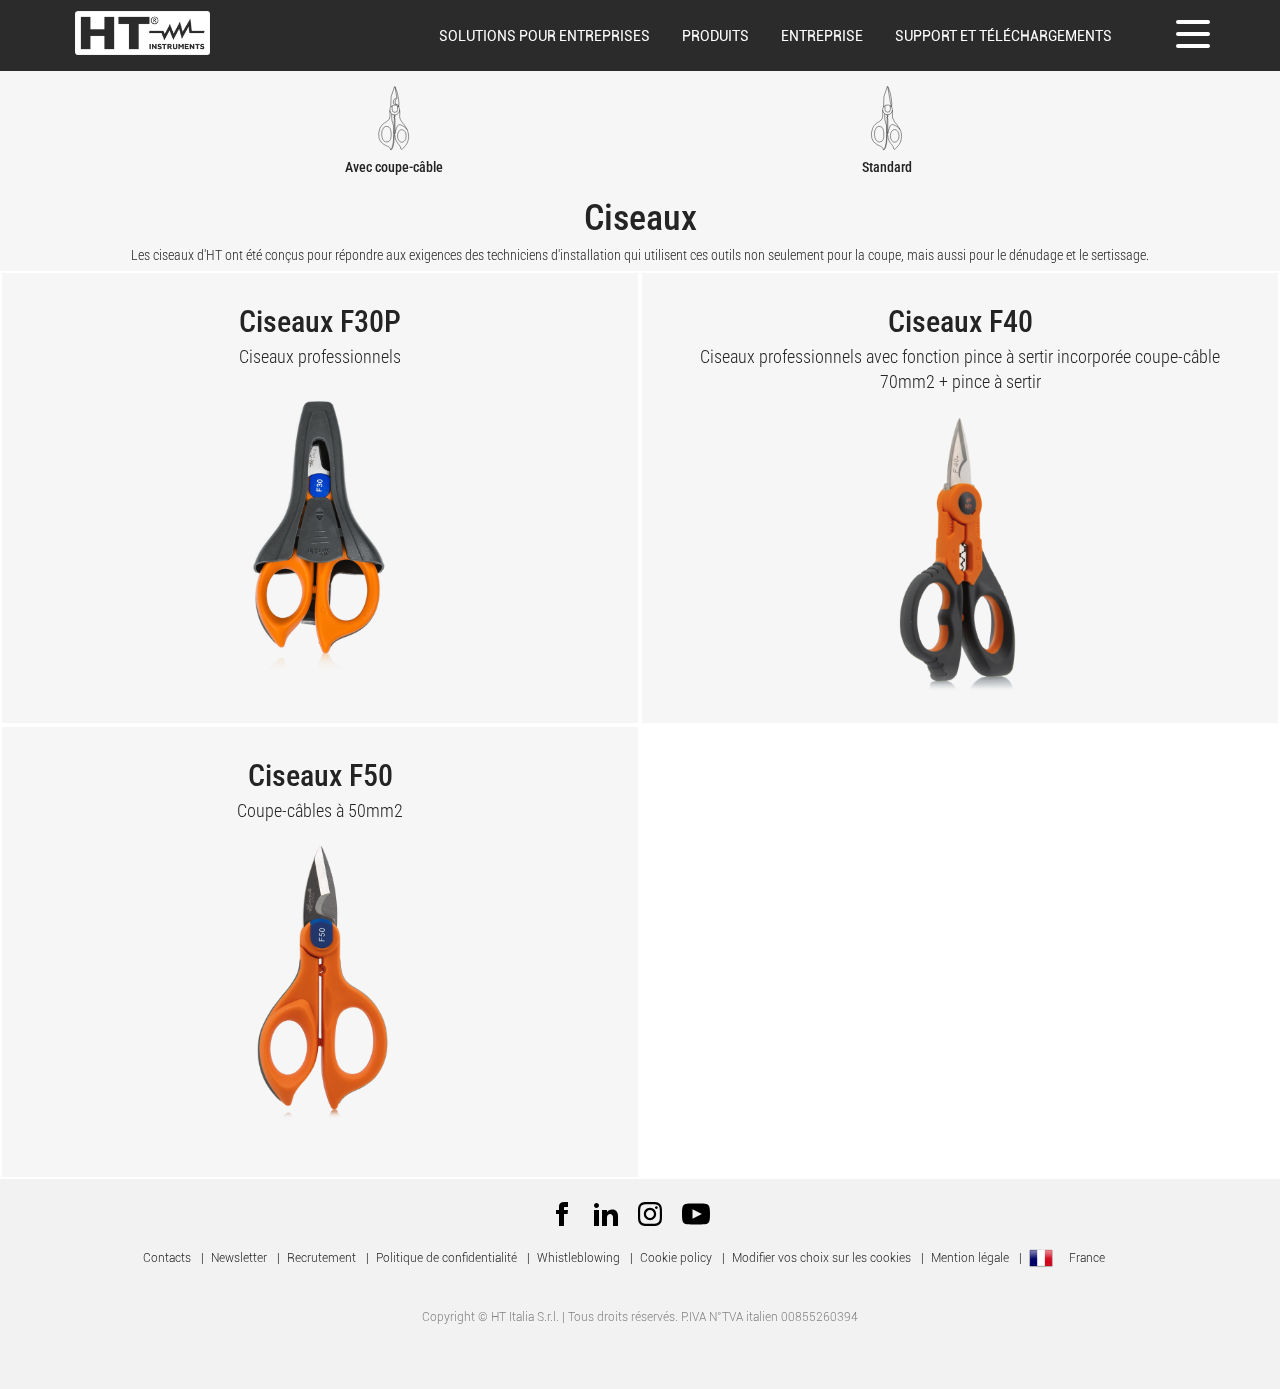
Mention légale (970, 1258)
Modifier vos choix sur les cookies (821, 1258)
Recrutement (321, 1258)
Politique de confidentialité (446, 1258)
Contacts (167, 1258)
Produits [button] (715, 36)
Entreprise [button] (822, 36)
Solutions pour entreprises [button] (544, 36)
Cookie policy (676, 1258)
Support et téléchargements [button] (1003, 36)
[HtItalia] (142, 33)
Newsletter (239, 1258)
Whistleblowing (578, 1258)
